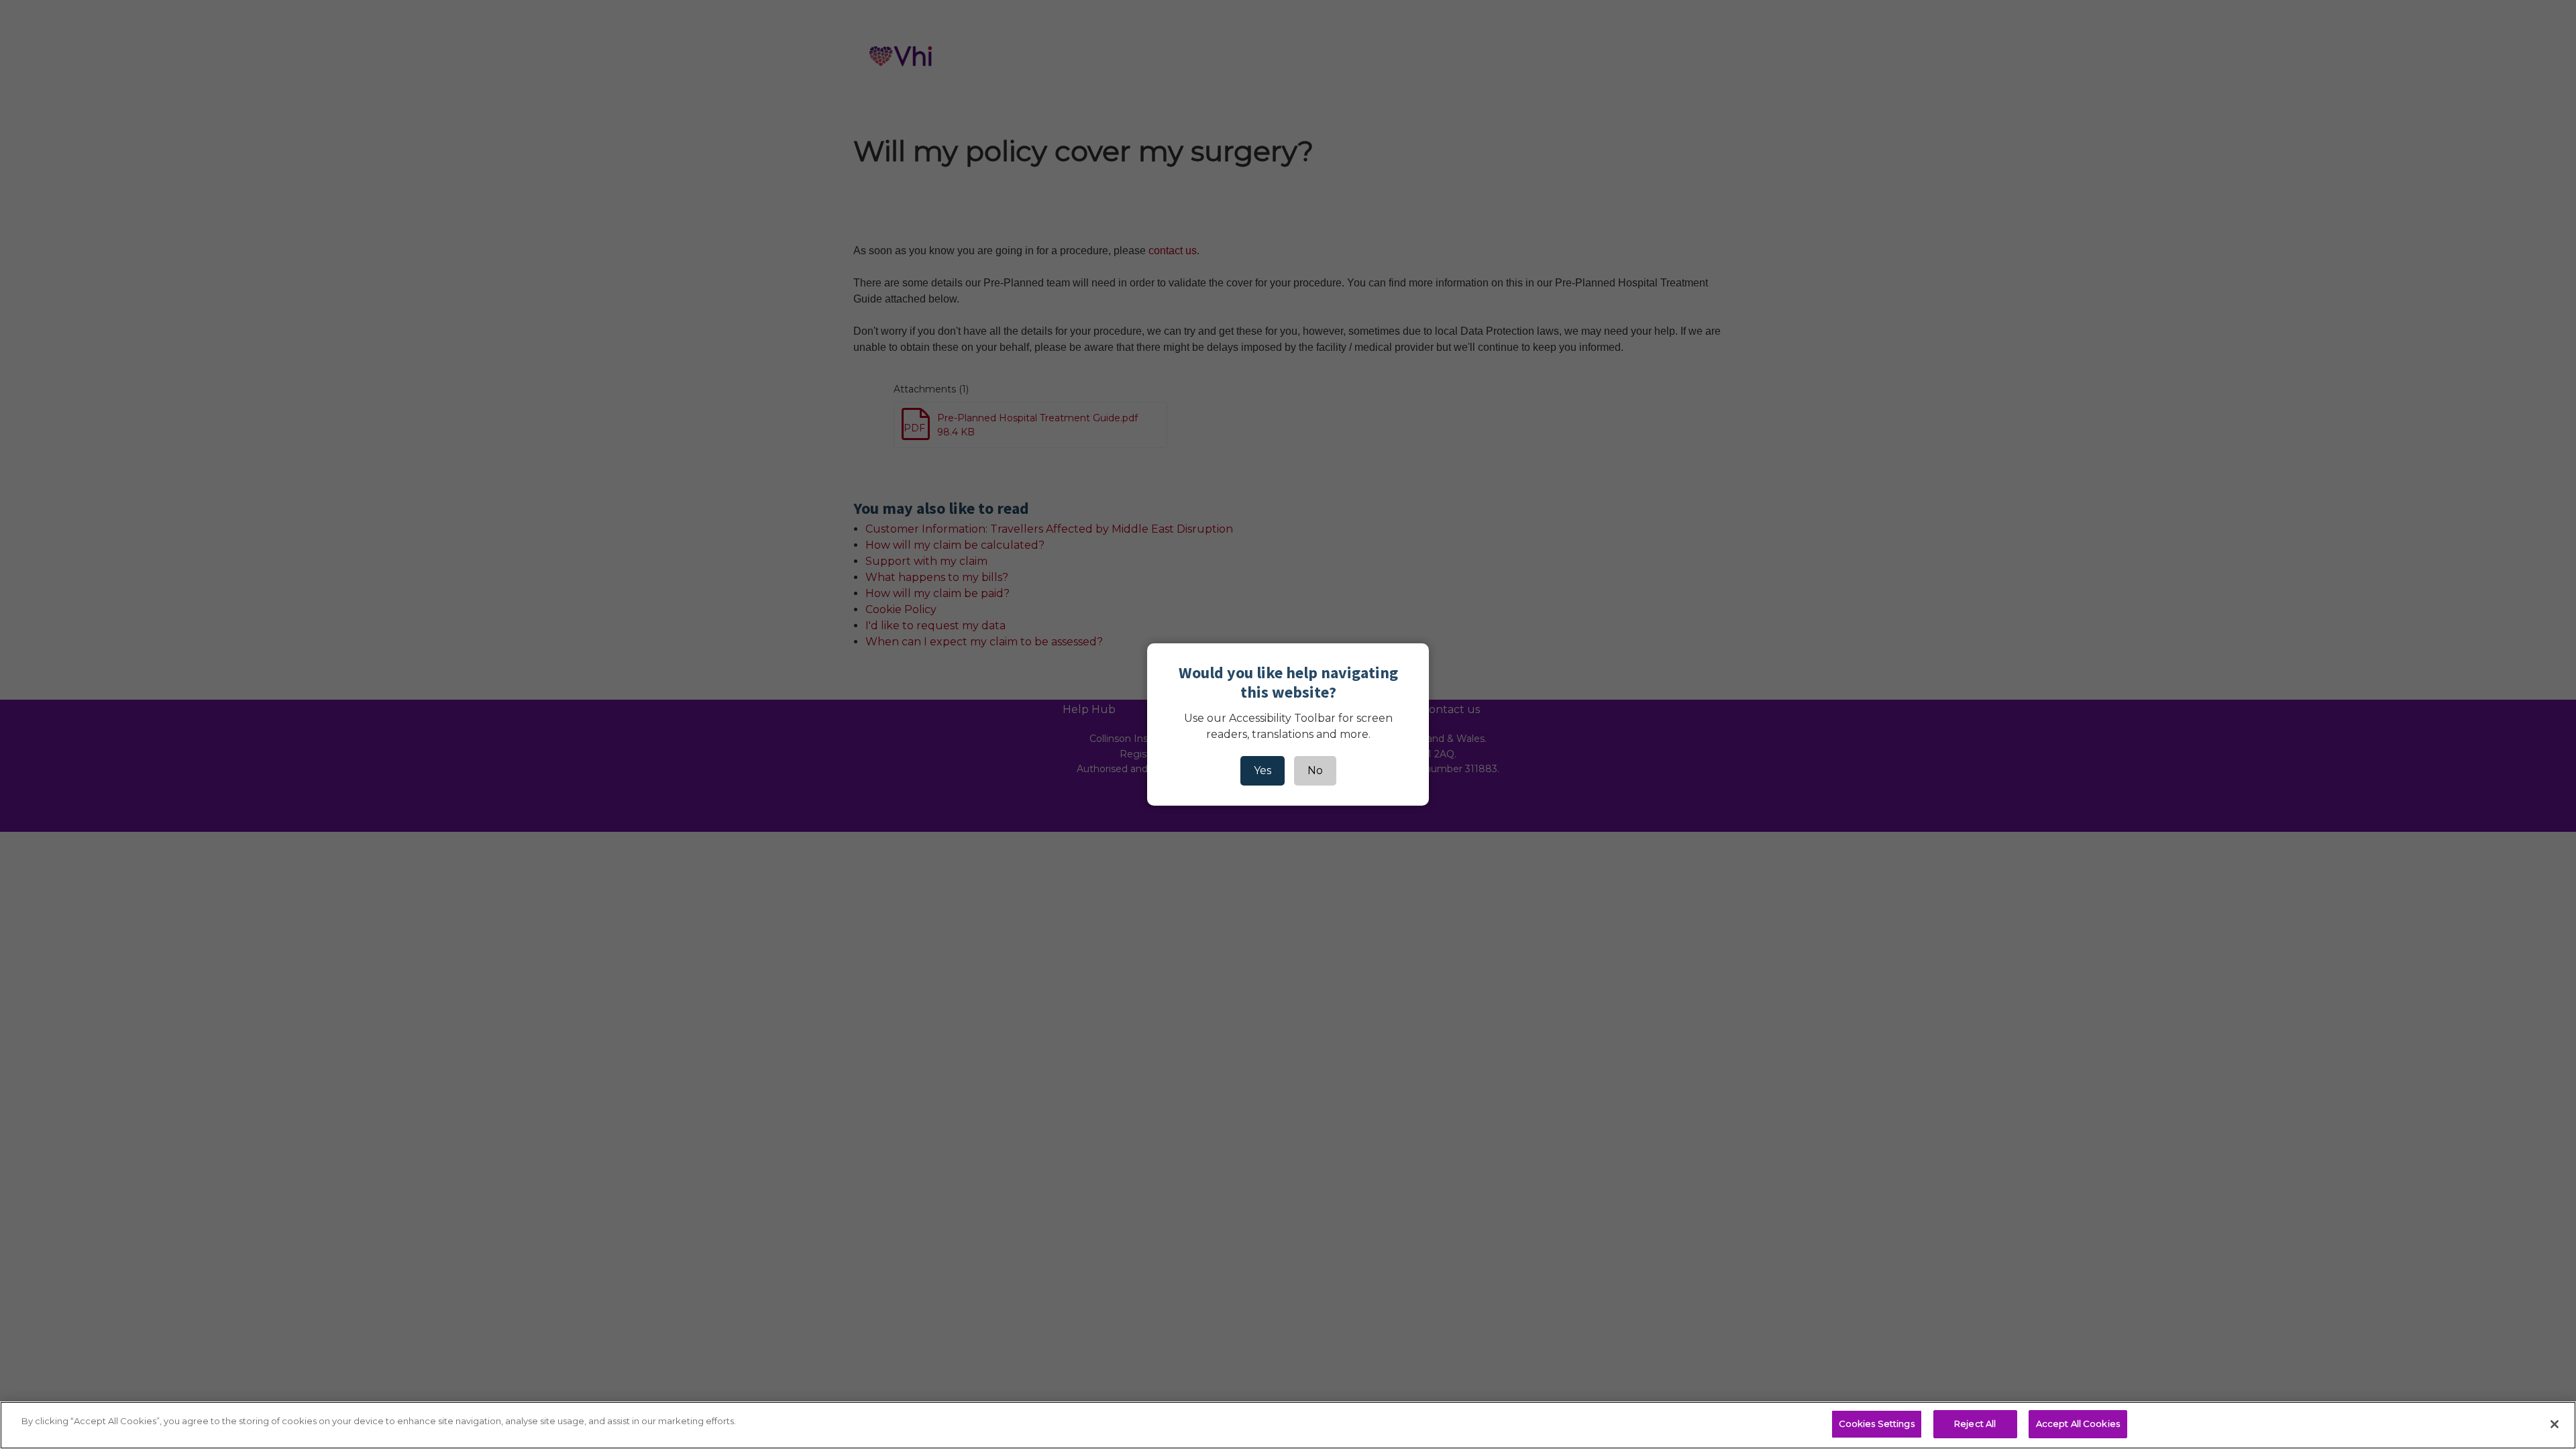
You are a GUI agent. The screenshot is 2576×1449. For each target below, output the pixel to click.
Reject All (1975, 1424)
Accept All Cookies (2078, 1424)
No (1315, 770)
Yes (1263, 770)
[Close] (2555, 1424)
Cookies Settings (1877, 1424)
